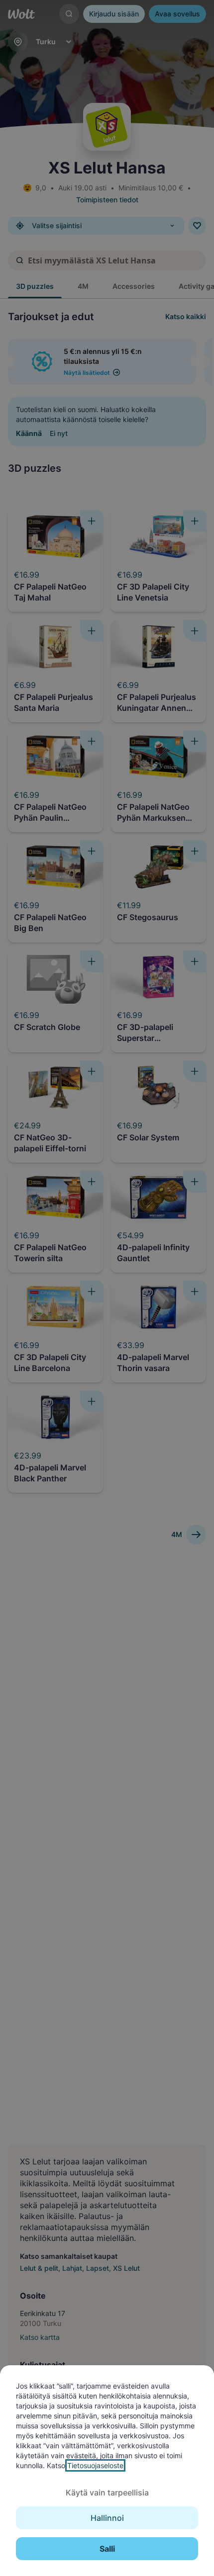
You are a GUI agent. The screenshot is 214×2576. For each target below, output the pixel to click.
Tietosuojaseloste (95, 2465)
